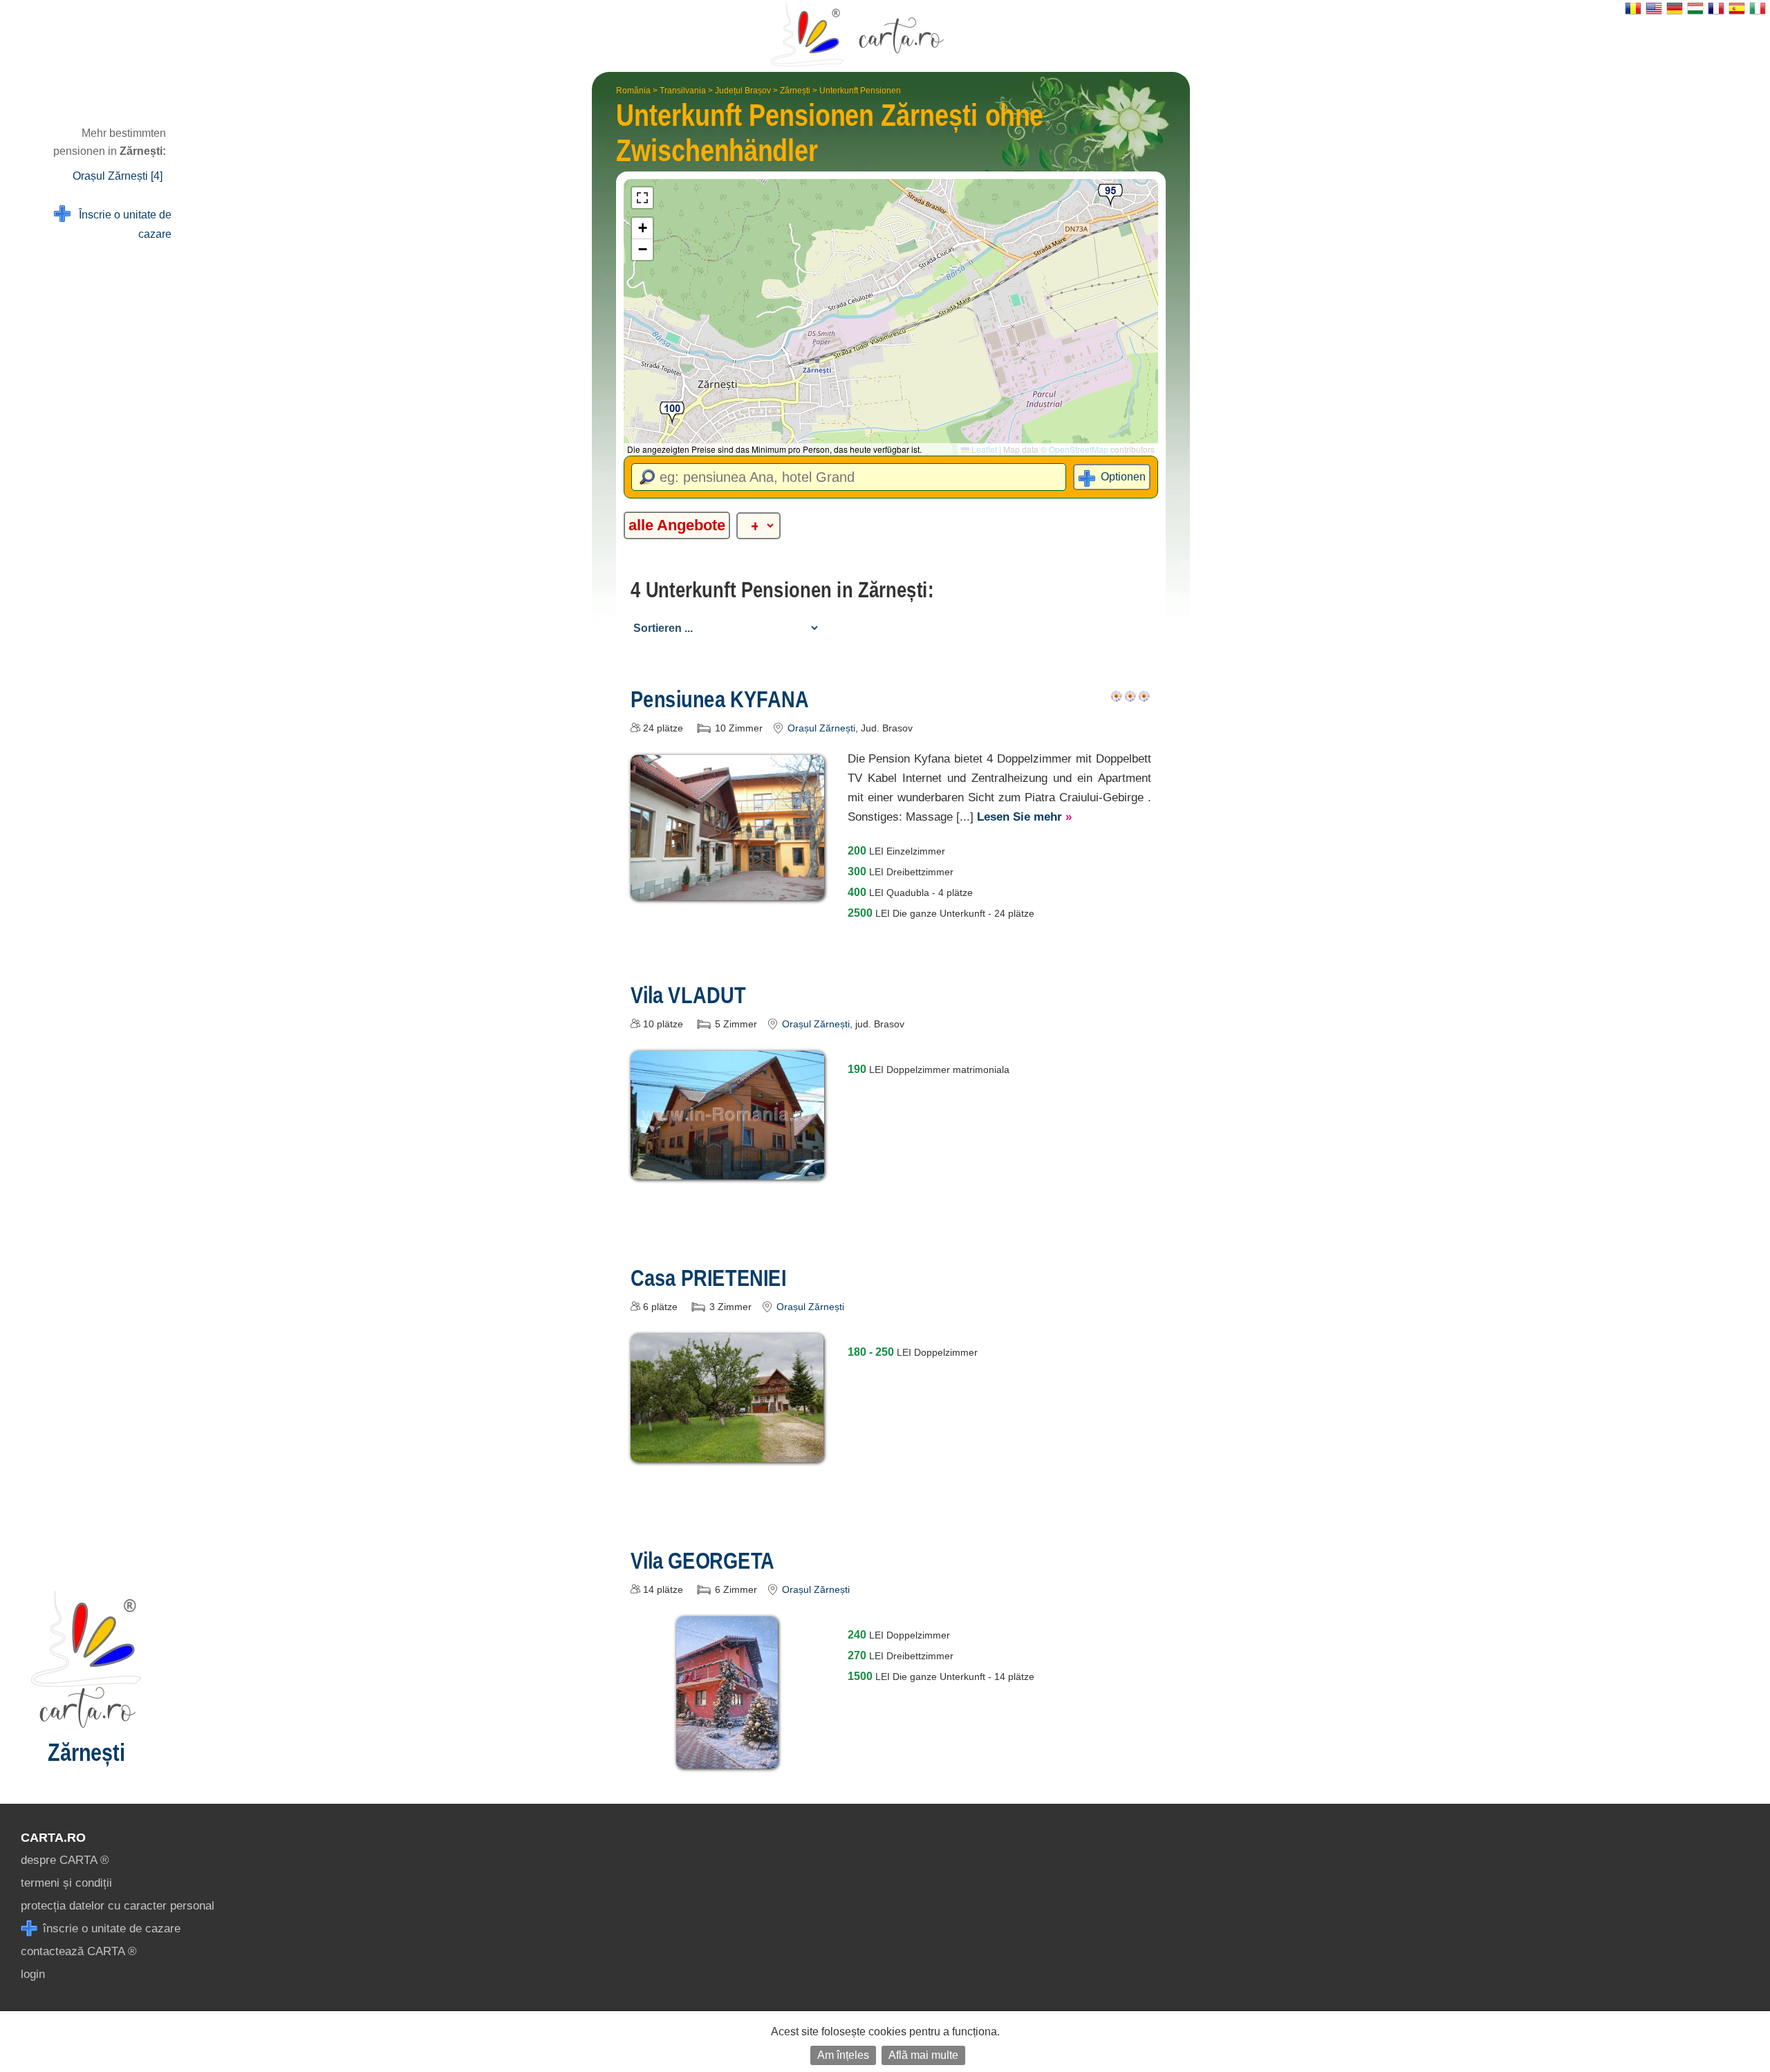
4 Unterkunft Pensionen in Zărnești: (782, 590)
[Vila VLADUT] (727, 1169)
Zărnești (795, 91)
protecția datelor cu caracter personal (118, 1906)
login (33, 1974)
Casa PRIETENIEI (708, 1278)
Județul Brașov (743, 91)
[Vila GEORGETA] (727, 1758)
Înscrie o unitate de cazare (121, 224)
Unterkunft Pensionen (860, 91)
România (633, 91)
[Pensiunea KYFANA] (727, 890)
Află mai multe (923, 2055)
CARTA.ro (53, 1838)
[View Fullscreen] (642, 198)
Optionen (1123, 477)
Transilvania (683, 91)
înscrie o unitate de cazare (110, 1929)
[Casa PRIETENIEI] (727, 1452)
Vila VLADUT (688, 995)
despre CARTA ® (65, 1860)
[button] (672, 414)
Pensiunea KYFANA (720, 699)
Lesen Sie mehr (1024, 817)
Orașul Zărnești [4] (118, 176)
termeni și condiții (66, 1883)
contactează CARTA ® (79, 1951)
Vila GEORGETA (702, 1560)
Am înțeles (843, 2055)
